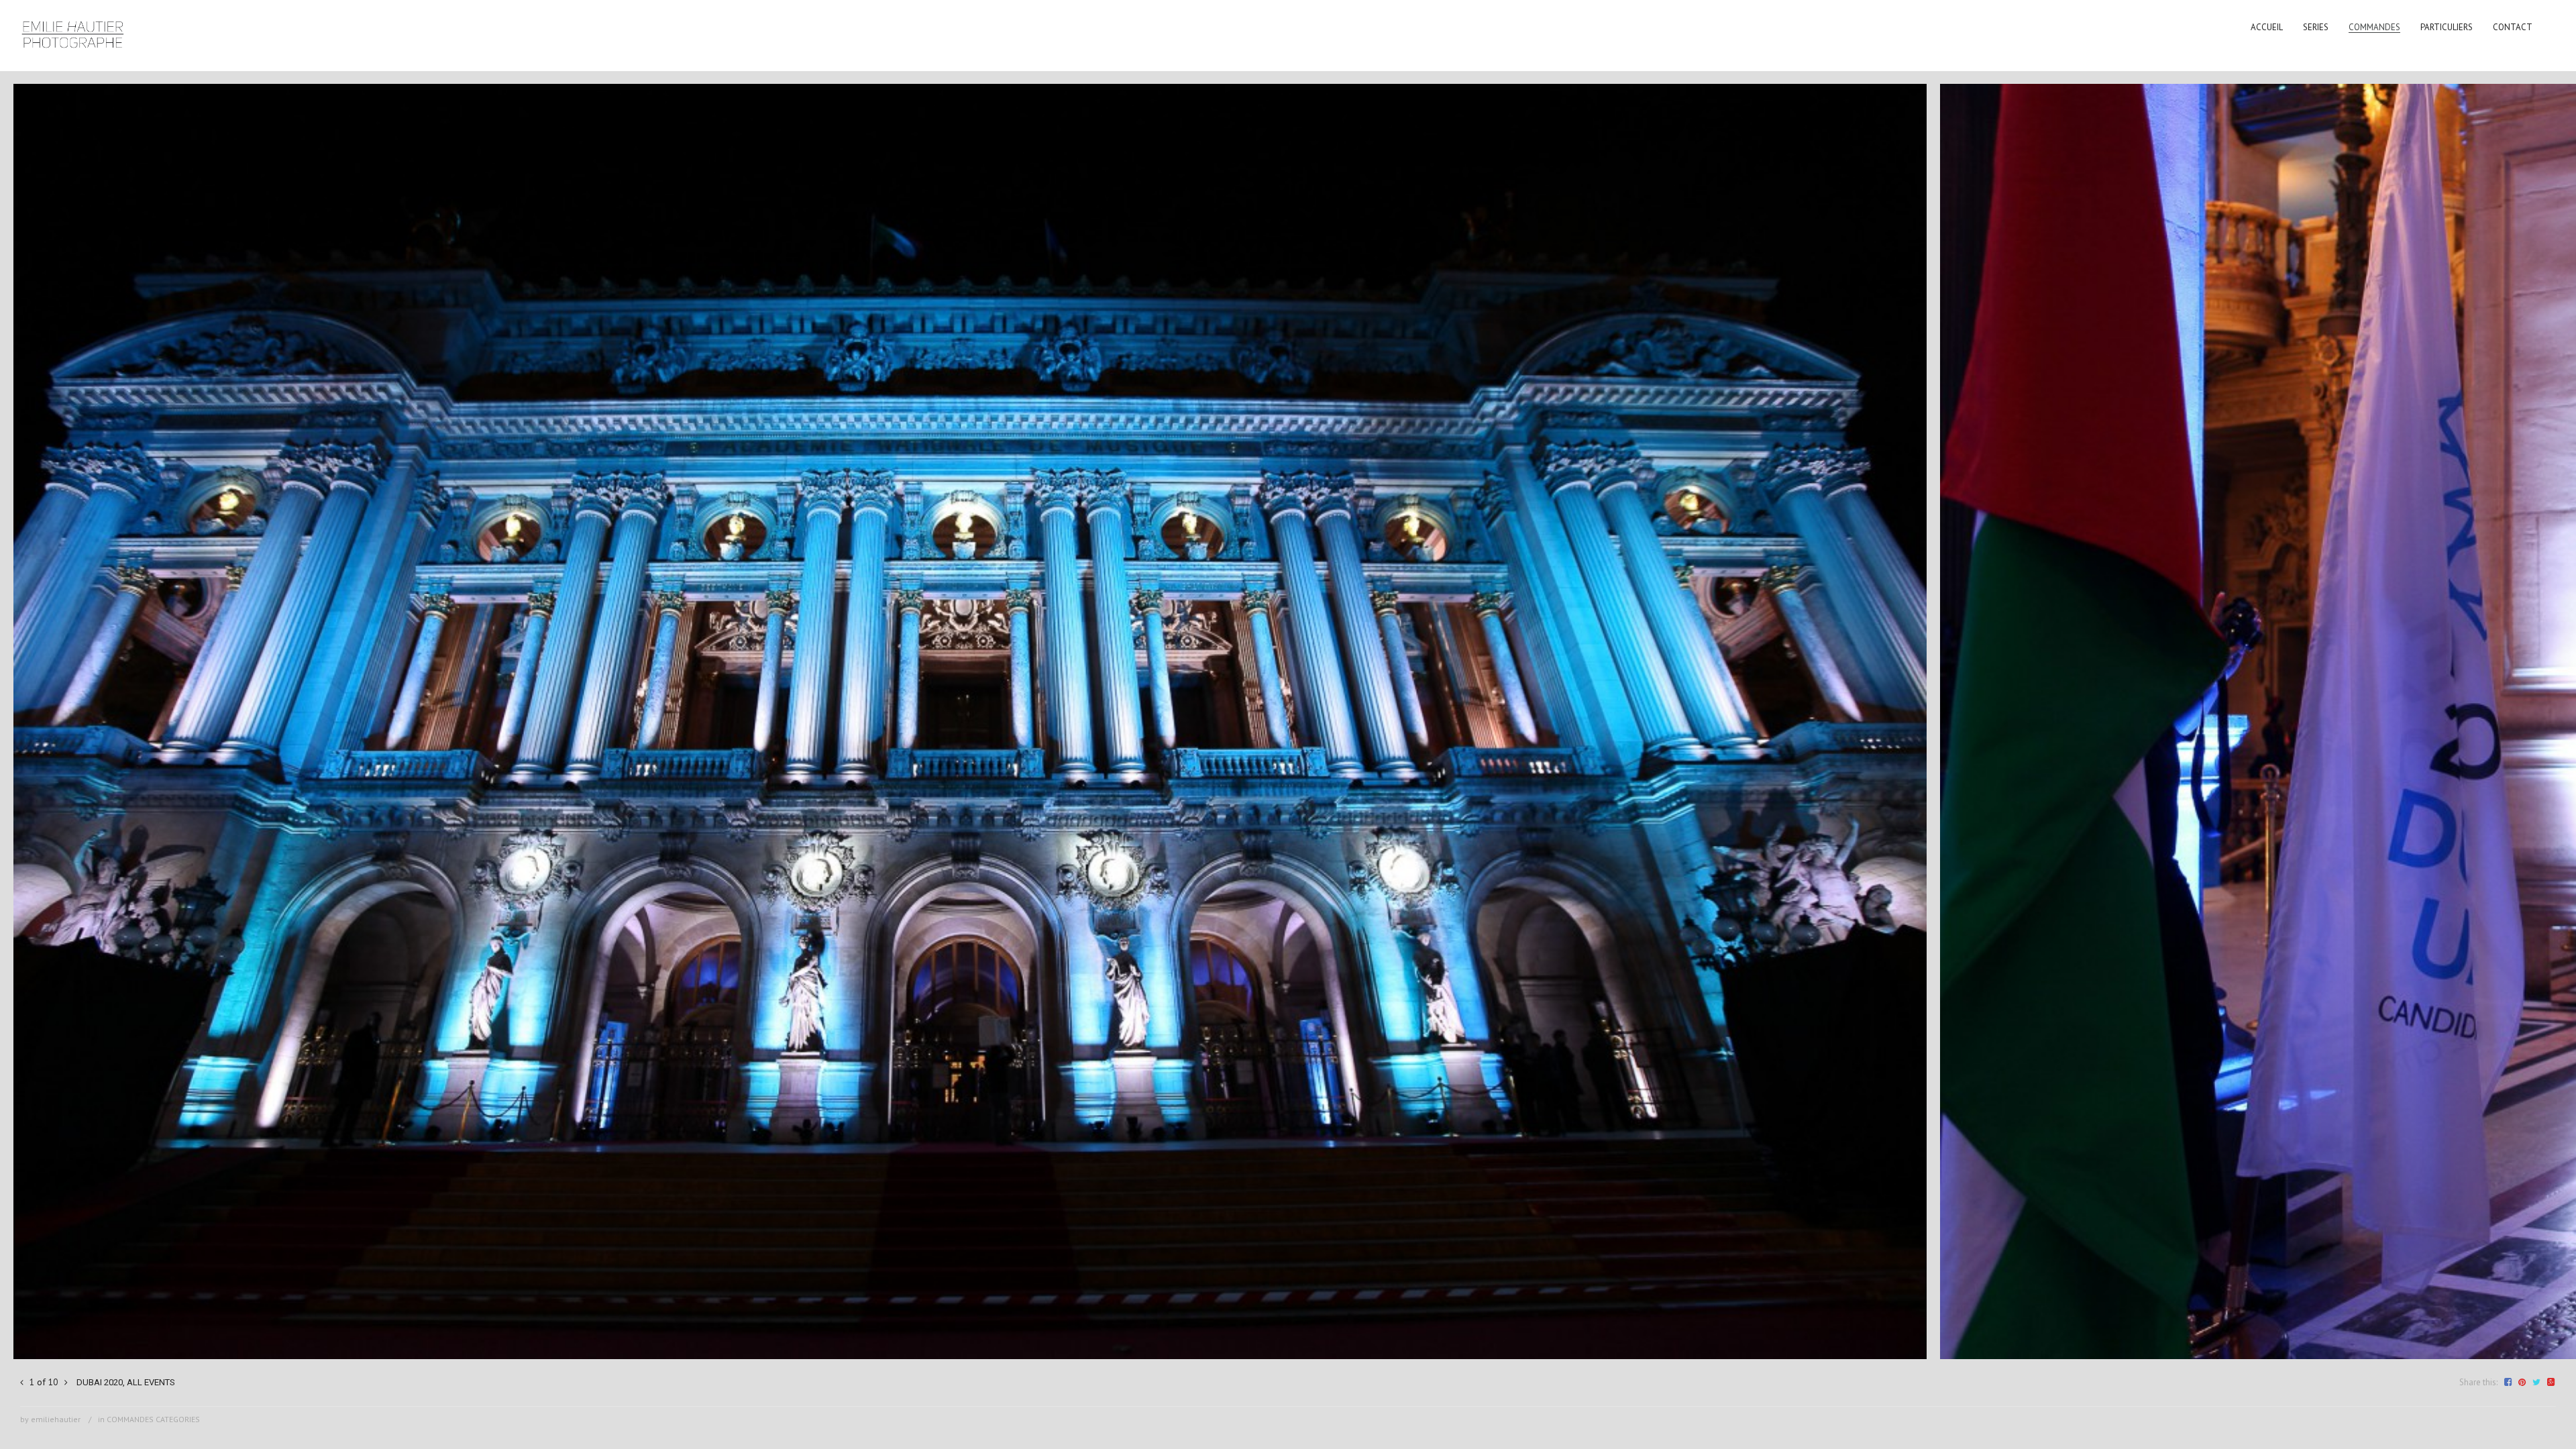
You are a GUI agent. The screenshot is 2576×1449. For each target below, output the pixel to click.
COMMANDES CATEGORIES (153, 1419)
